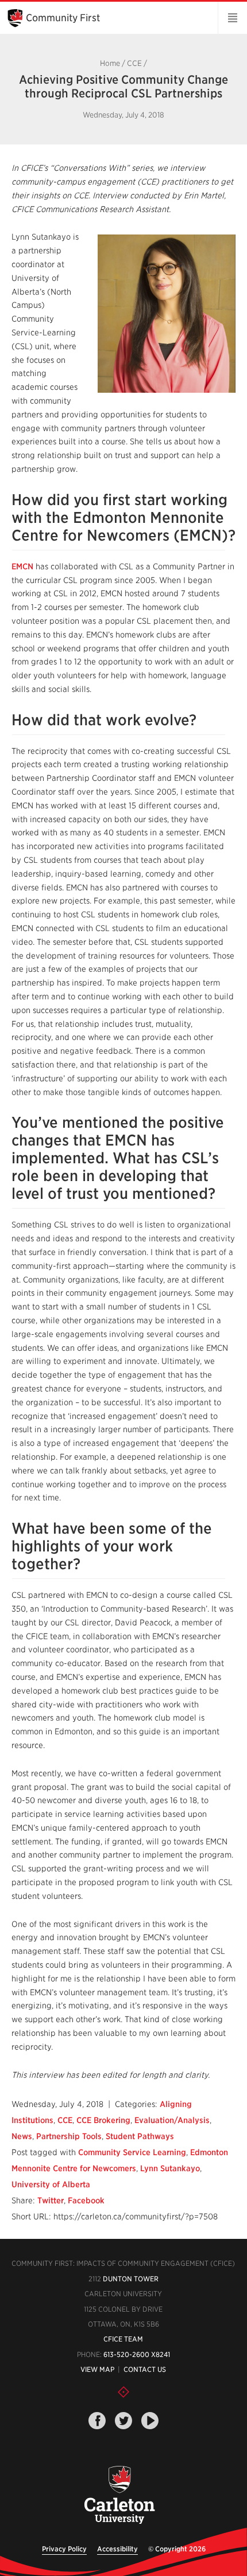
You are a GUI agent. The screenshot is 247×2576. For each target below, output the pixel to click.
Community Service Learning (132, 2152)
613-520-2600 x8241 (137, 2354)
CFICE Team (123, 2339)
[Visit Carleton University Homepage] (119, 2495)
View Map (97, 2369)
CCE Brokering (103, 2120)
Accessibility (117, 2549)
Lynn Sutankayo (170, 2168)
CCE (134, 63)
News (22, 2136)
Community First (63, 18)
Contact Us (145, 2369)
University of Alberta (51, 2184)
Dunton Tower (131, 2279)
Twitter (51, 2200)
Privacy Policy (64, 2549)
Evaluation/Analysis (172, 2120)
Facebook (86, 2200)
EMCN (22, 566)
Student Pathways (140, 2136)
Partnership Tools (69, 2136)
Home (110, 63)
